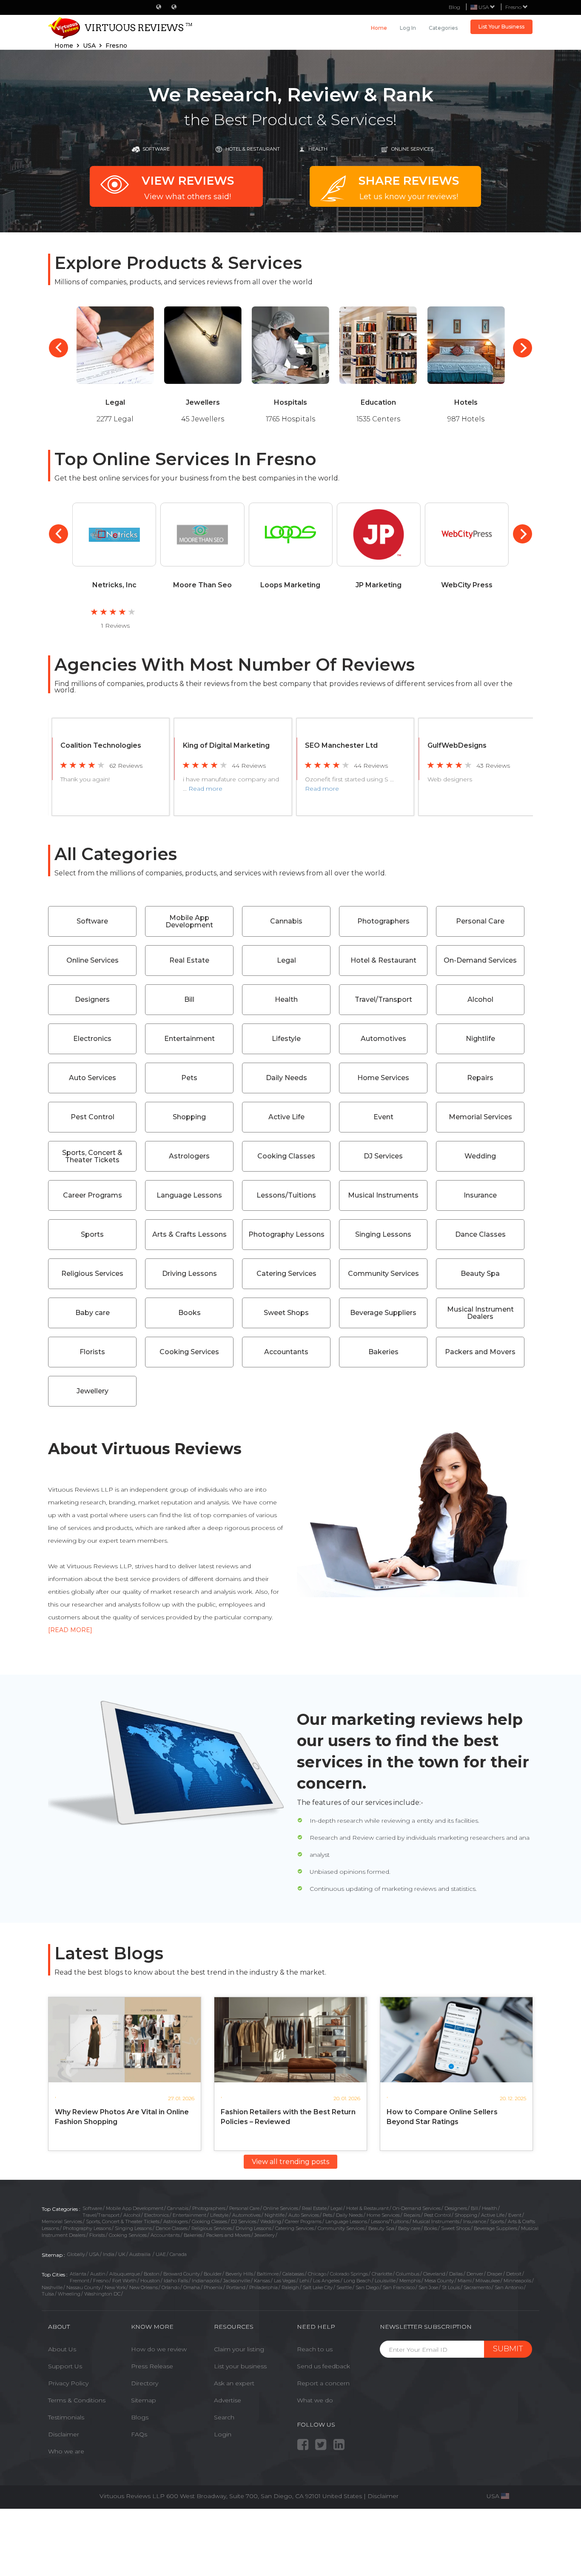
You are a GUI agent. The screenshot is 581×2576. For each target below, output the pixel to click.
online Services (412, 149)
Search (224, 2417)
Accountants (286, 1352)
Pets (189, 1078)
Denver (475, 2274)
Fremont (80, 2281)
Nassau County (84, 2287)
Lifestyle (286, 1039)
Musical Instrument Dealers (480, 1313)
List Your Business (501, 27)
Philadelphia (263, 2287)
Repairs (480, 1078)
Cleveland (434, 2274)
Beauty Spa (480, 1274)
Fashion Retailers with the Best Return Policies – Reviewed (288, 2117)
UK (122, 2254)
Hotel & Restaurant (253, 149)
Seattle (344, 2287)
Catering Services (286, 1274)
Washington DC (102, 2294)
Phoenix (213, 2287)
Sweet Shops (286, 1313)
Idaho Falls (176, 2281)
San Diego (367, 2287)
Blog (454, 7)
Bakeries (383, 1352)
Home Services (383, 1078)
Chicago (317, 2274)
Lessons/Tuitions (286, 1195)
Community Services (383, 1274)
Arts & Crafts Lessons (189, 1234)
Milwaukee (488, 2281)
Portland (236, 2287)
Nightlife (480, 1039)
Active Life (286, 1117)
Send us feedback (323, 2366)
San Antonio (509, 2287)
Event (383, 1117)
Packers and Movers (480, 1352)
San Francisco (399, 2287)
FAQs (139, 2434)
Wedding (480, 1156)
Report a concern (323, 2383)
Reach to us (315, 2349)
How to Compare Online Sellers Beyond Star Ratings (442, 2117)
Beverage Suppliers (383, 1313)
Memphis (410, 2281)
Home (379, 28)
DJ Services (383, 1156)
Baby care (93, 1313)
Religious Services (92, 1274)
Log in (408, 28)
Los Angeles (326, 2281)
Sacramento (477, 2287)
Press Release (152, 2366)
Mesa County (439, 2281)
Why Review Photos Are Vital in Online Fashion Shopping (122, 2117)
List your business (240, 2366)
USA (94, 2254)
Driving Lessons (189, 1274)
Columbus (408, 2274)
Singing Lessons (383, 1234)
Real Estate (189, 960)
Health (318, 149)
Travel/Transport (383, 999)
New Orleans (144, 2287)
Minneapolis (517, 2281)
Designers (92, 999)
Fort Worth (124, 2281)
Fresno (514, 7)
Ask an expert (234, 2383)
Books (189, 1313)
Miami (465, 2281)
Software (156, 149)
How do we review (159, 2349)
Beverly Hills (239, 2274)
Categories (443, 28)
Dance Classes (480, 1234)
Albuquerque (125, 2274)
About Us (62, 2349)
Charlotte (382, 2274)
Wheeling (69, 2294)
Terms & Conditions (77, 2400)
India (109, 2254)
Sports (92, 1234)
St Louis (451, 2287)
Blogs (140, 2417)
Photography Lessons (286, 1234)
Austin (98, 2274)
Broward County (182, 2274)
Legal (286, 960)
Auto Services (93, 1078)
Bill (189, 999)
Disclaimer (64, 2434)
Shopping (189, 1117)
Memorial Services (480, 1117)
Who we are (66, 2451)
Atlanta (78, 2274)
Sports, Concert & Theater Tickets (92, 1156)
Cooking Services (189, 1352)
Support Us (65, 2366)
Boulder (213, 2274)
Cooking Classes (286, 1156)
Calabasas (293, 2274)
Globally (76, 2254)
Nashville (52, 2287)
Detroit (514, 2274)
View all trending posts (290, 2162)
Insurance (480, 1195)
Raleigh (290, 2287)
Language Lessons (189, 1195)
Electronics (92, 1039)
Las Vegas (285, 2281)
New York (115, 2287)
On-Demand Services (480, 960)
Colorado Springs (349, 2274)
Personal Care (480, 921)
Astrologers (189, 1156)
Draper (495, 2274)
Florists (92, 1352)
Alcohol (480, 999)
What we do (315, 2400)
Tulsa (48, 2294)
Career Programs (93, 1195)
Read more (205, 789)
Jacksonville (237, 2281)
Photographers (383, 921)
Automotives (383, 1039)
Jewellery (93, 1391)
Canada (178, 2254)
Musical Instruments (383, 1195)
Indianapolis (206, 2281)
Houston (150, 2281)
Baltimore (268, 2274)
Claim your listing (239, 2349)
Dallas (456, 2274)
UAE (161, 2254)
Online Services (93, 960)
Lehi (304, 2281)
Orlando (171, 2287)
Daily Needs (286, 1078)
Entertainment (189, 1039)
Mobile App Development (189, 922)
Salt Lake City (318, 2287)
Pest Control (93, 1117)
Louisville (385, 2281)
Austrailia (141, 2254)
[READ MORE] (70, 1630)
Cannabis (286, 921)
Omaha (192, 2287)
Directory (145, 2383)
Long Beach (357, 2281)
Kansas (262, 2281)
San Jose (428, 2287)
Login (223, 2434)
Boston (152, 2274)
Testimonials (66, 2417)
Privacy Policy (68, 2383)
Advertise (228, 2400)
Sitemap (144, 2400)
